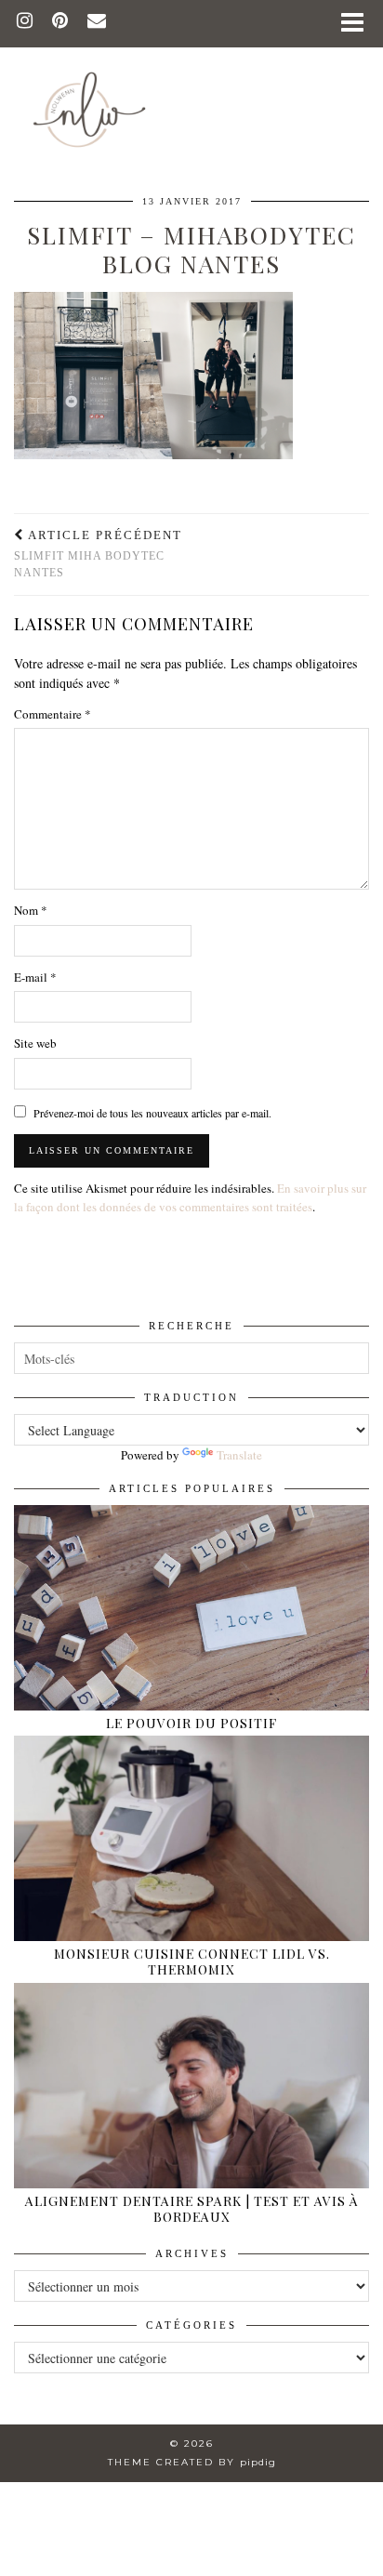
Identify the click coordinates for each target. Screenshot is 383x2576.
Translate (239, 1455)
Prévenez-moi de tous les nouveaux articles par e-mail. (152, 1113)
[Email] (97, 23)
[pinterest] (60, 23)
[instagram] (25, 23)
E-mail (35, 977)
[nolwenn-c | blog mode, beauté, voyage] (191, 82)
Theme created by (192, 2462)
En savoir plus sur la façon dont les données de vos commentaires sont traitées (190, 1197)
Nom (31, 910)
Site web (35, 1043)
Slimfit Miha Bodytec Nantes (98, 554)
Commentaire (53, 714)
